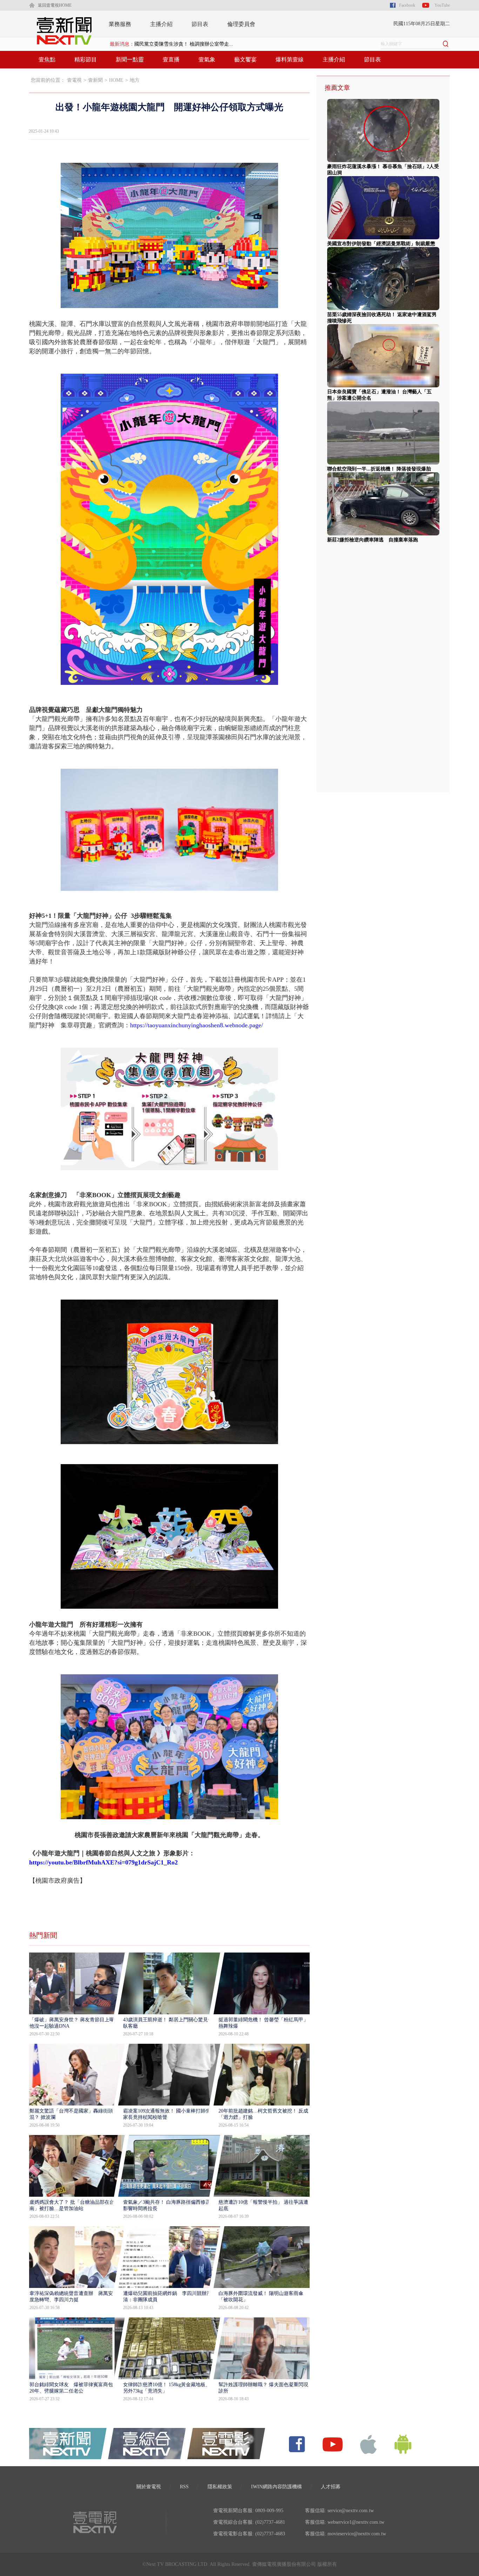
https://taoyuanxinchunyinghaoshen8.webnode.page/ (197, 1025)
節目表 (200, 24)
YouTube (442, 5)
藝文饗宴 (245, 59)
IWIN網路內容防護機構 (276, 2487)
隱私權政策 (220, 2487)
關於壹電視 (149, 2487)
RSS (184, 2487)
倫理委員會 (241, 24)
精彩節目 (86, 59)
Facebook (407, 5)
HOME (116, 80)
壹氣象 (207, 59)
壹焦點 (47, 59)
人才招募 (331, 2487)
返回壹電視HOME (55, 5)
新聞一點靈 (130, 59)
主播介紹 (161, 24)
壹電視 (74, 80)
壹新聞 (95, 80)
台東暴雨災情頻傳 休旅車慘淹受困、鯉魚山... (185, 44)
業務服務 (120, 24)
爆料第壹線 (290, 59)
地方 (135, 80)
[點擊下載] (369, 2444)
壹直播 (171, 59)
